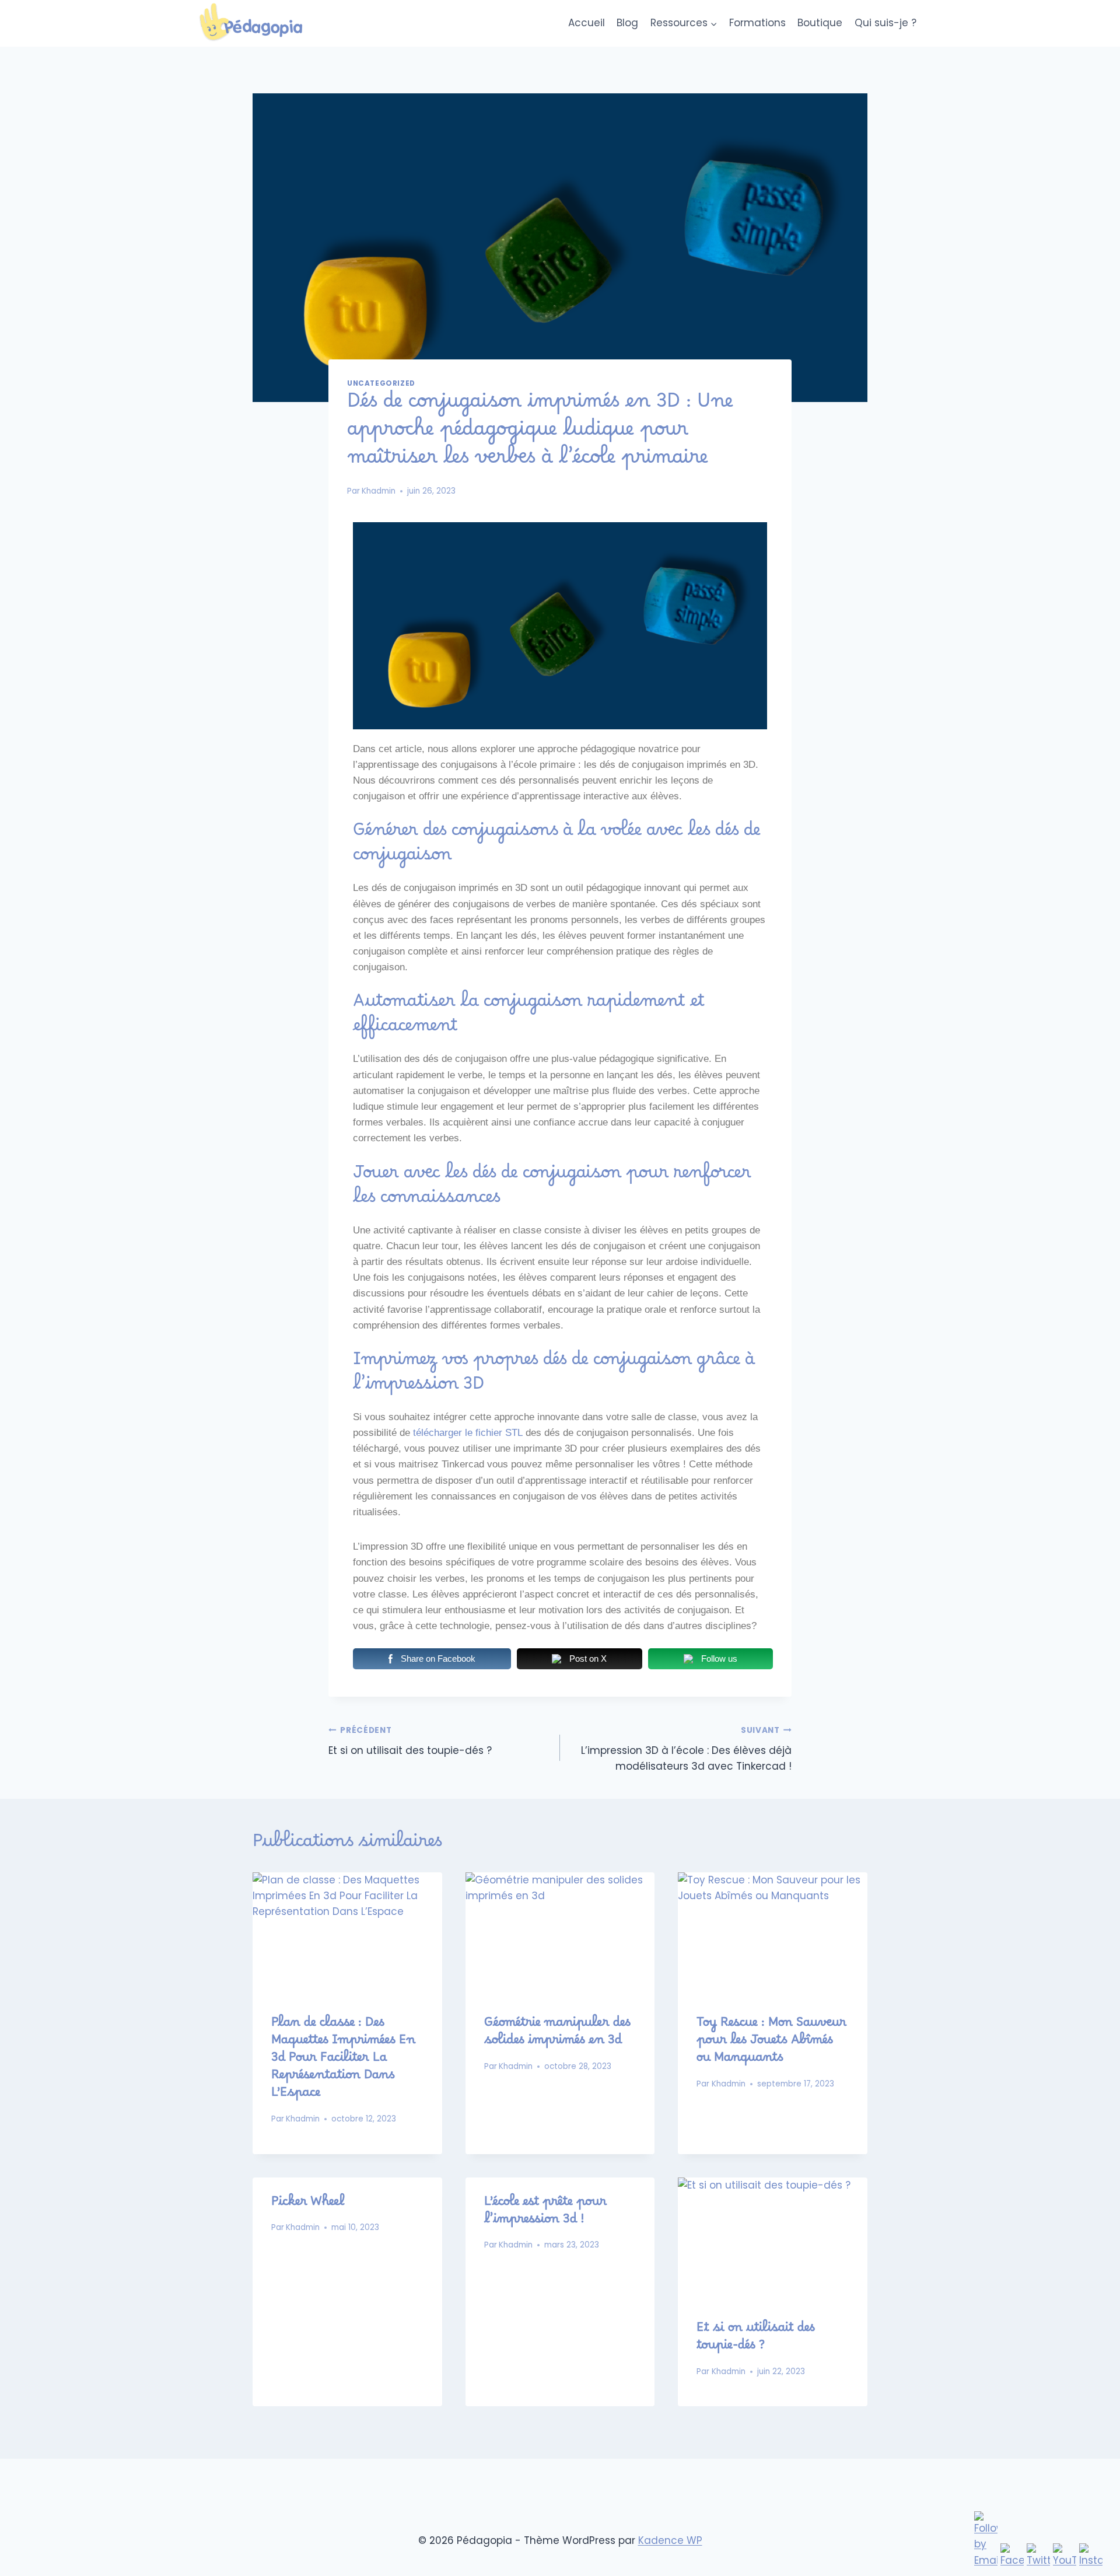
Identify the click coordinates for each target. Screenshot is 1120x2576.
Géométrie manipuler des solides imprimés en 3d (557, 2035)
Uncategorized (381, 383)
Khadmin (379, 491)
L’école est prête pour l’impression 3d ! (545, 2214)
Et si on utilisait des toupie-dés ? (410, 1741)
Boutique (820, 23)
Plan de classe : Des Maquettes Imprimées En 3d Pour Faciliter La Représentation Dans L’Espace (343, 2061)
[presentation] (347, 1935)
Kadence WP (670, 2540)
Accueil (587, 23)
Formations (757, 23)
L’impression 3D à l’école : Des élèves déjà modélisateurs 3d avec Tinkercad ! (686, 1749)
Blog (627, 23)
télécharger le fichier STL (468, 1433)
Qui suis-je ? (885, 23)
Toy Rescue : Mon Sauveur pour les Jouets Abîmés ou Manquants (771, 2043)
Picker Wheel (308, 2205)
